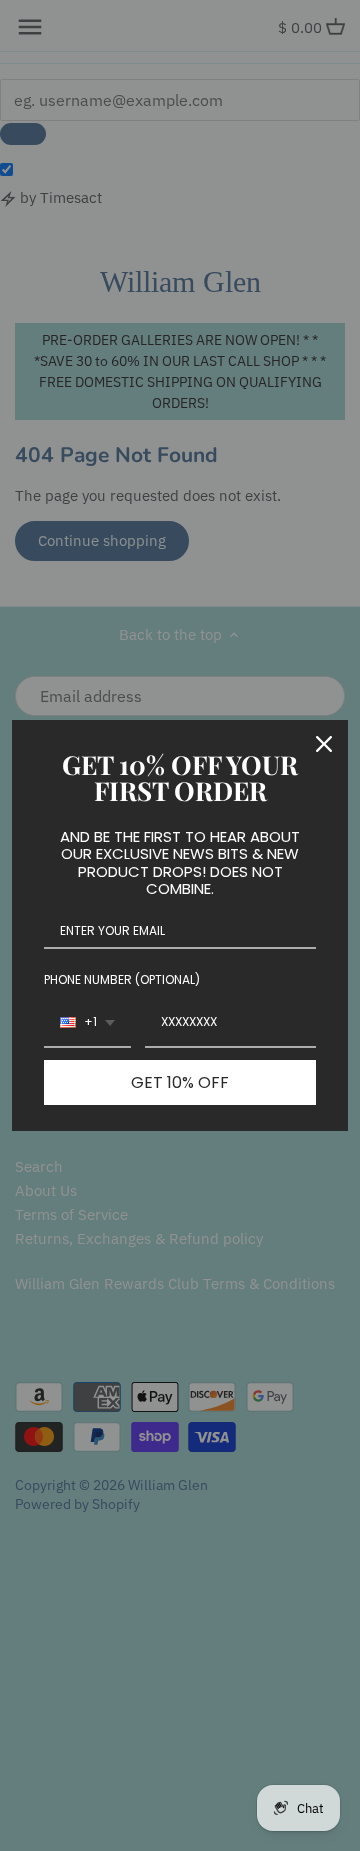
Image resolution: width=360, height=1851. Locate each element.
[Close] (324, 744)
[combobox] (87, 1023)
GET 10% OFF (180, 1082)
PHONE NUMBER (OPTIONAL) (122, 979)
